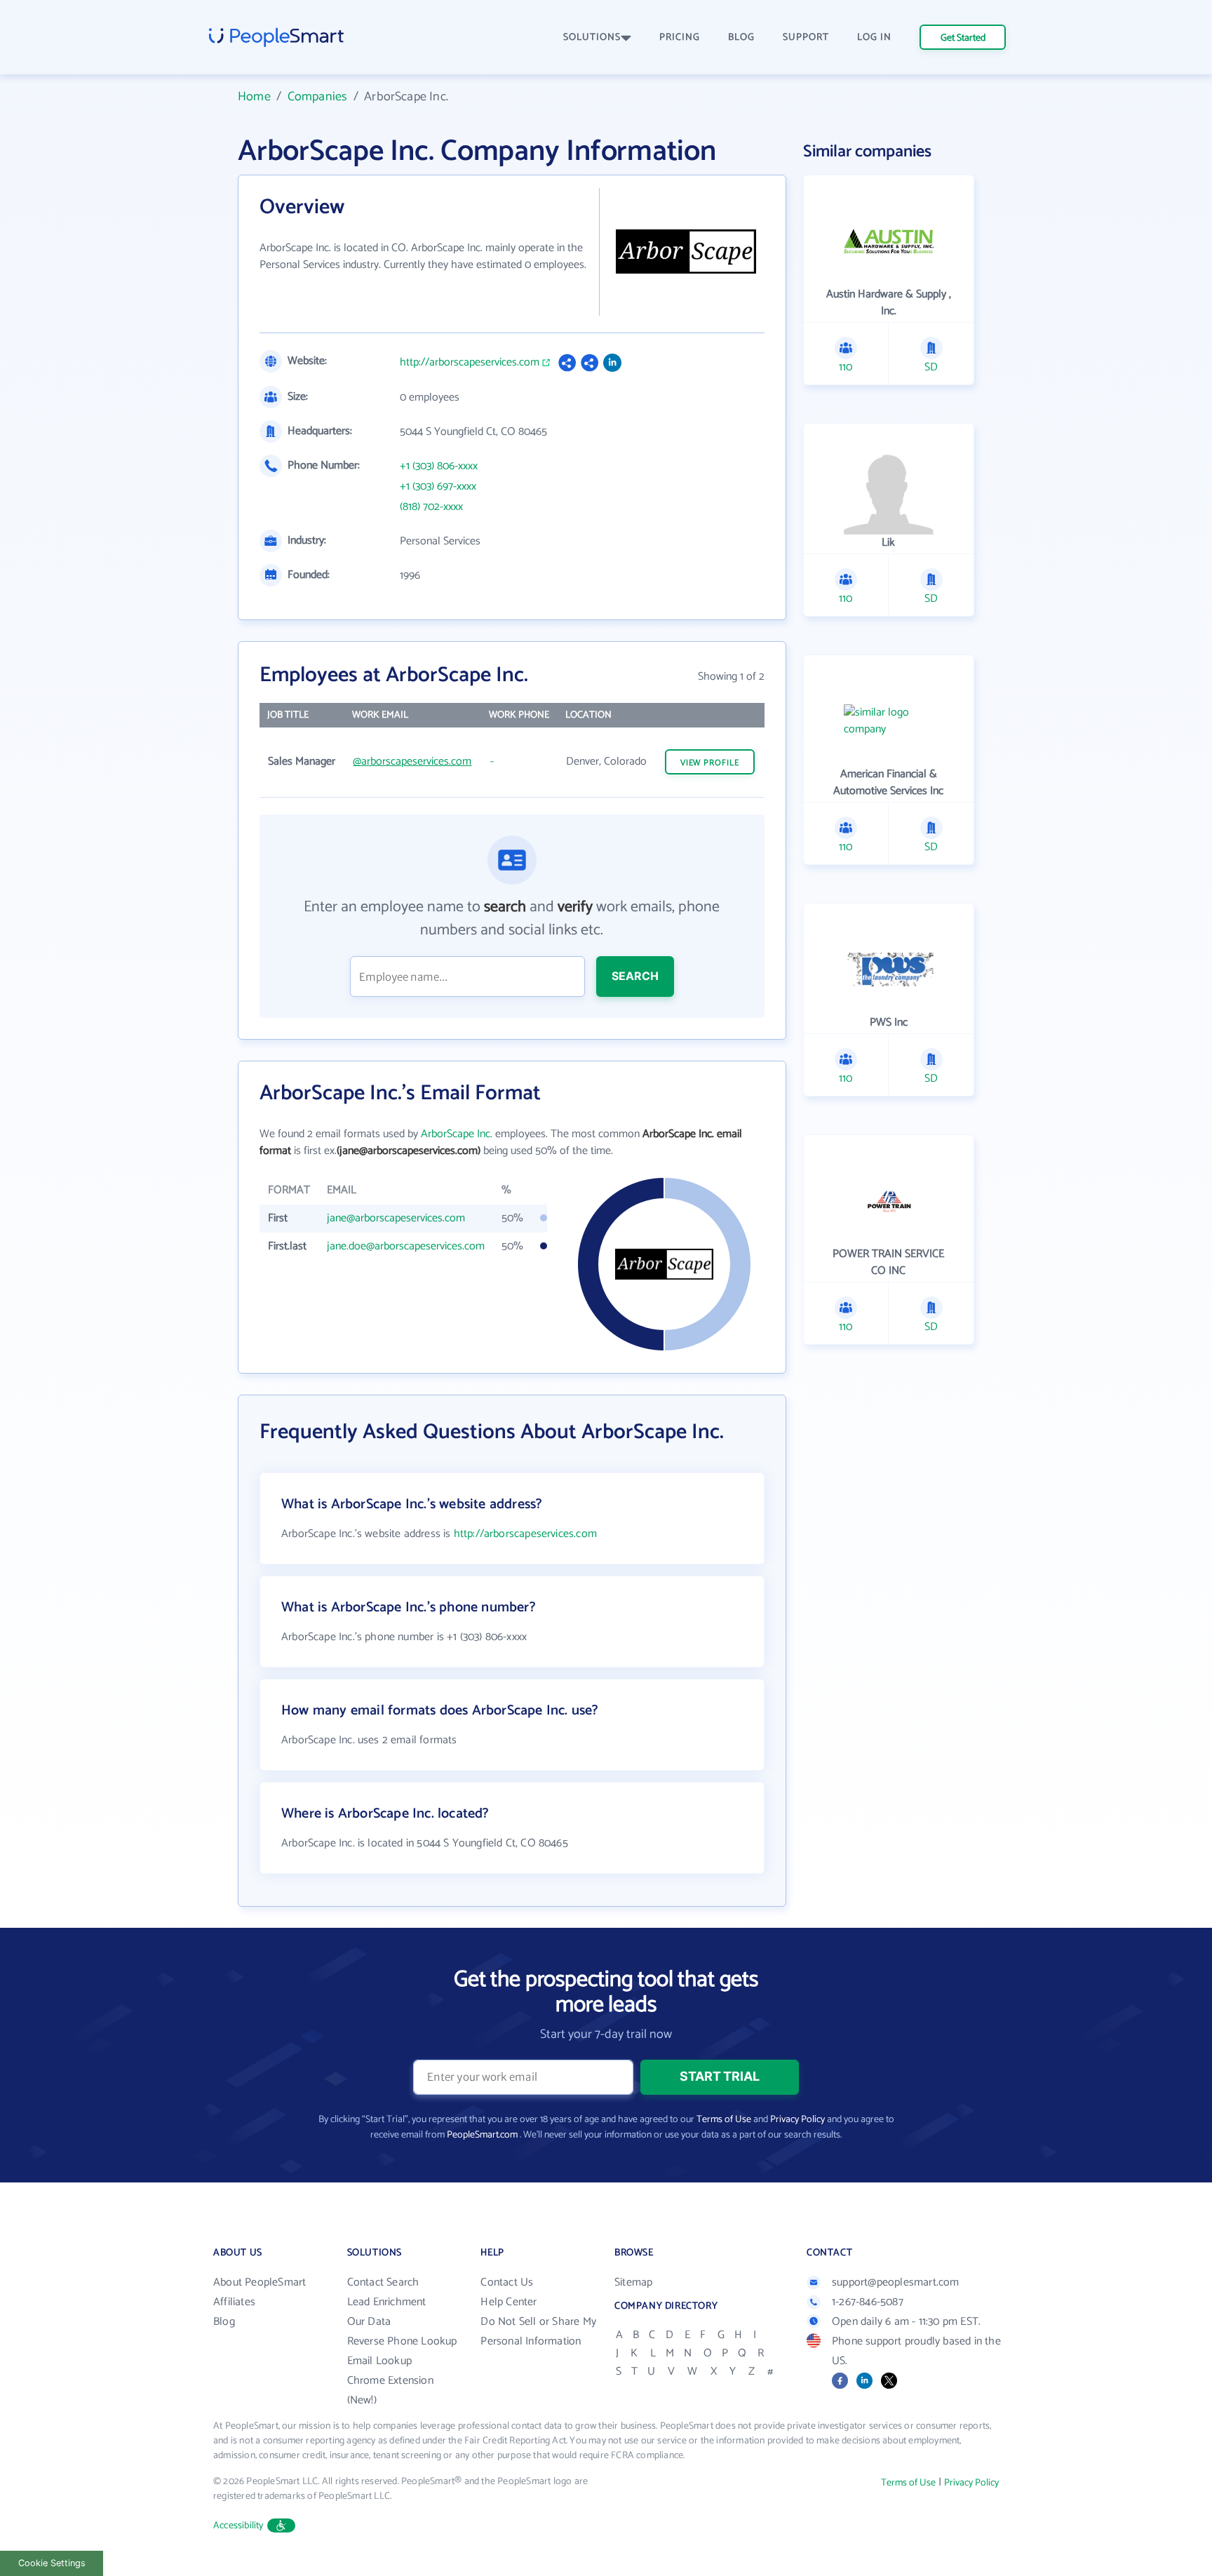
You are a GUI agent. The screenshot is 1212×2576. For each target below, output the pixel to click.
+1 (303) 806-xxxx (439, 467)
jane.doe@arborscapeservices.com (406, 1246)
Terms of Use (724, 2120)
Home (254, 97)
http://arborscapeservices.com (470, 363)
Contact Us (507, 2282)
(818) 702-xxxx (431, 507)
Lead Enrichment (387, 2302)
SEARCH (635, 976)
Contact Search (383, 2282)
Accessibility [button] (238, 2526)
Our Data (369, 2322)
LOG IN (874, 38)
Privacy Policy (797, 2120)
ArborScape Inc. (457, 1134)
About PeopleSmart (260, 2282)
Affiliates (234, 2302)
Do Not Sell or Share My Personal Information (538, 2332)
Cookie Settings (52, 2563)
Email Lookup (379, 2361)
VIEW (710, 763)
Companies (318, 97)
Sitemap (633, 2282)
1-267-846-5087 (868, 2302)
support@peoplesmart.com (896, 2282)
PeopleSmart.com (482, 2135)
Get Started (963, 38)
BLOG (741, 38)
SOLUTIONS (592, 38)
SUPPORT (806, 38)
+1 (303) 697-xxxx (438, 487)
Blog (224, 2322)
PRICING (680, 38)
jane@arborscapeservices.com (396, 1218)
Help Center (509, 2302)
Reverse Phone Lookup (402, 2341)
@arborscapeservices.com (412, 762)
